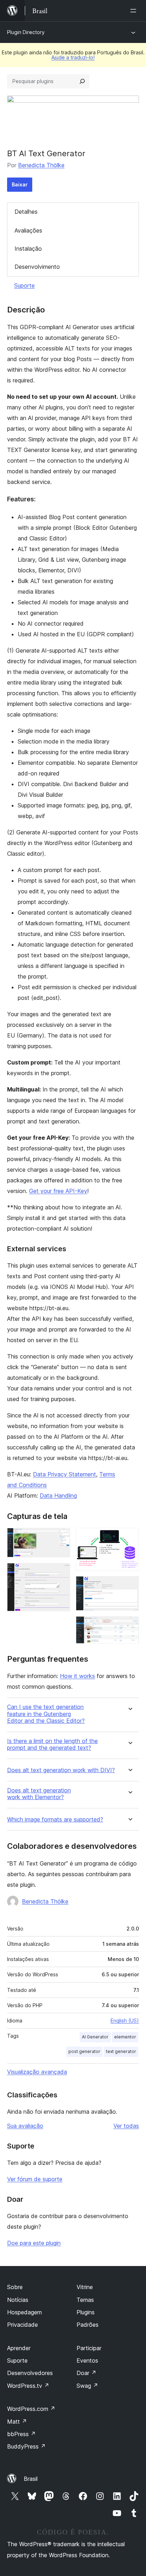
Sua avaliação (25, 2126)
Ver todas (126, 2126)
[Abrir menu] (135, 11)
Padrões (88, 2325)
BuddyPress (26, 2446)
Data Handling (58, 1496)
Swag (87, 2386)
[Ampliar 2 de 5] (61, 1573)
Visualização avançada (37, 2072)
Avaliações (28, 230)
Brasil (31, 2479)
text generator (121, 2051)
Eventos (87, 2360)
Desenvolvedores (30, 2373)
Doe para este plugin (34, 2243)
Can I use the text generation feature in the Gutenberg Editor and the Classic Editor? (46, 1714)
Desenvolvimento (37, 267)
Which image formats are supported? (55, 1820)
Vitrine (85, 2287)
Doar (86, 2373)
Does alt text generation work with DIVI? (61, 1770)
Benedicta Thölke (41, 165)
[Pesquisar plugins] (82, 81)
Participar (89, 2348)
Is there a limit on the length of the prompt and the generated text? (52, 1744)
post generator (84, 2051)
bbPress (21, 2434)
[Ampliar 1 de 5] (61, 1537)
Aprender (19, 2348)
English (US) (125, 2021)
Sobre (15, 2287)
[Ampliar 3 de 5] (129, 1537)
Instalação (28, 249)
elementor (125, 2037)
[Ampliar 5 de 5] (129, 1626)
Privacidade (23, 2325)
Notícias (18, 2300)
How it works (77, 1676)
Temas (85, 2300)
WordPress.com (31, 2409)
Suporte (24, 285)
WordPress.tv (28, 2386)
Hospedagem (24, 2312)
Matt (17, 2422)
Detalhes (26, 212)
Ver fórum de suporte (35, 2179)
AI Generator (95, 2037)
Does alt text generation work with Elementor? (39, 1794)
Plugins (86, 2312)
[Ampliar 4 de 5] (129, 1586)
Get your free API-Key (58, 1191)
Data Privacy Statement (64, 1474)
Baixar (20, 184)
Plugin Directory (26, 32)
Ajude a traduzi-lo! (73, 57)
